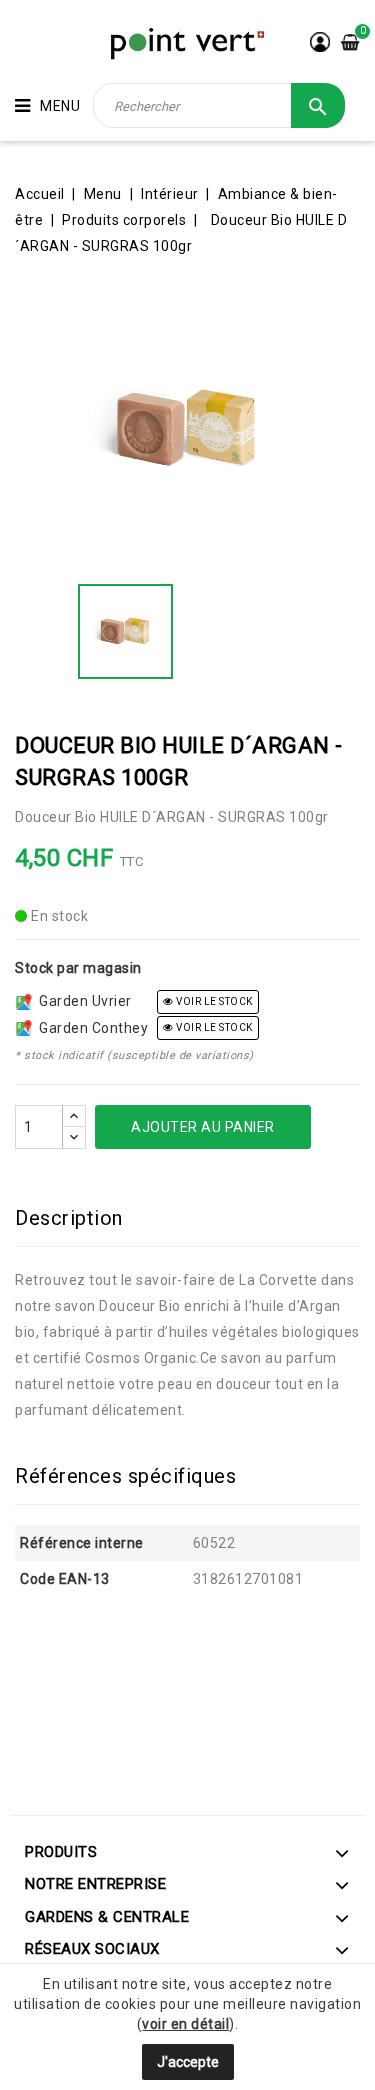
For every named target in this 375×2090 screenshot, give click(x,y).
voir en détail (185, 2024)
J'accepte (188, 2062)
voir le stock (213, 1001)
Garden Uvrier (82, 1001)
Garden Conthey (90, 1028)
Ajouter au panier (203, 1127)
